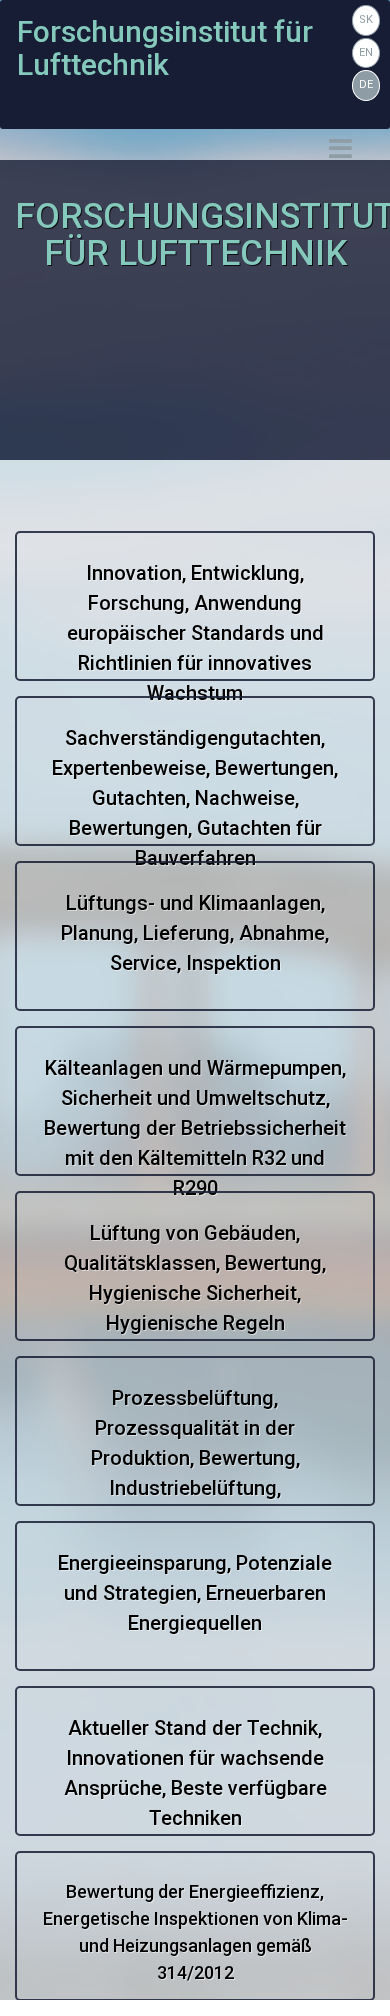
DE (366, 84)
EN (366, 52)
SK (366, 19)
